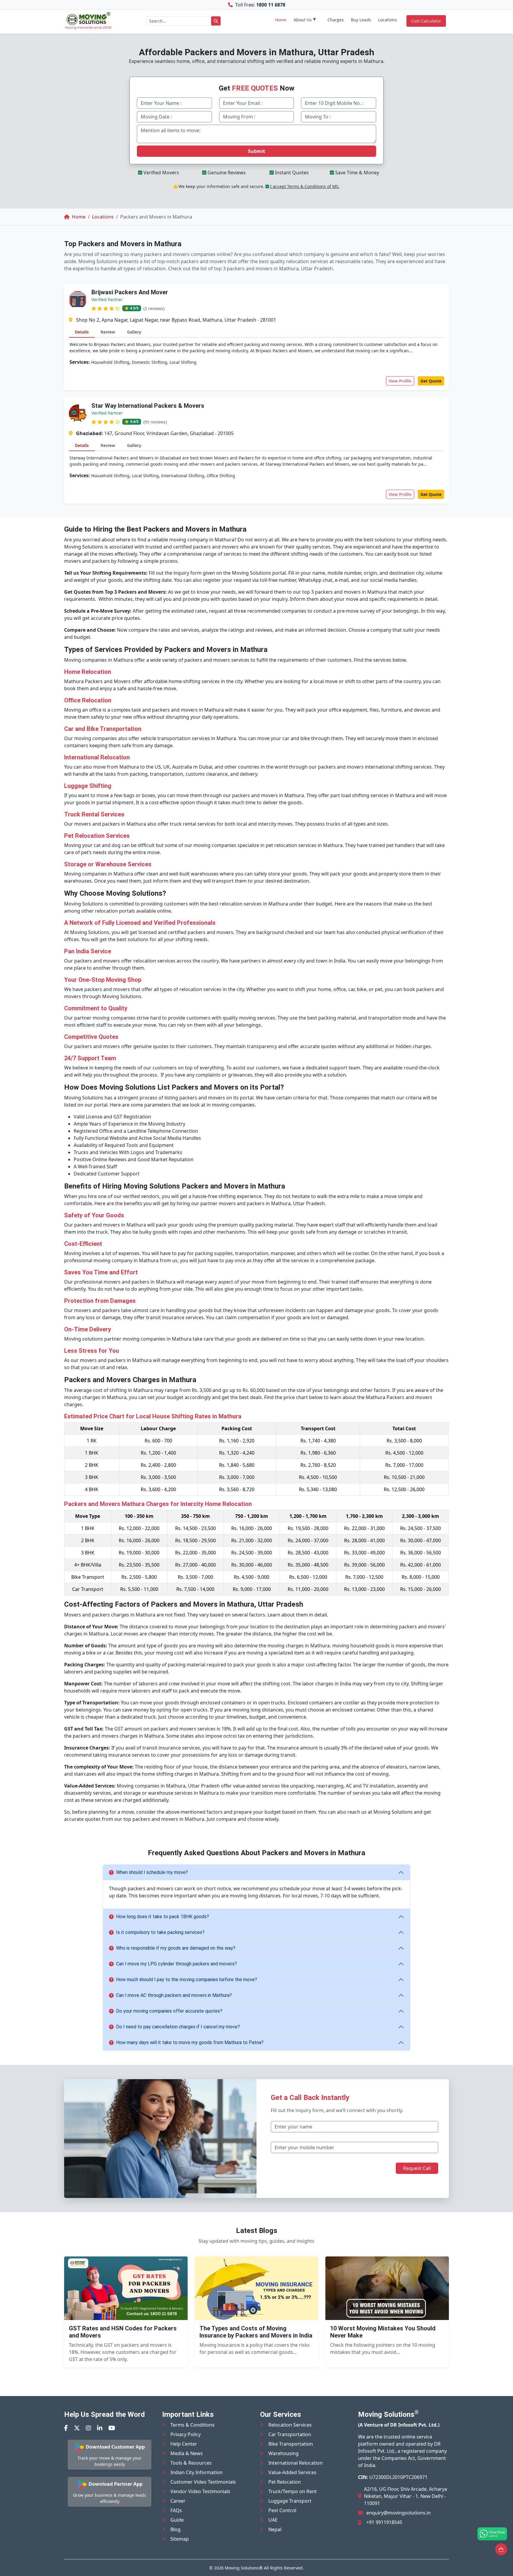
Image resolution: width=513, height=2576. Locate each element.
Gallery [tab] (134, 332)
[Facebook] (66, 2428)
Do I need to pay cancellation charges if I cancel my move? (178, 2027)
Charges (336, 20)
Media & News (187, 2453)
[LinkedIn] (100, 2428)
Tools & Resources (191, 2463)
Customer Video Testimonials (203, 2482)
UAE (273, 2520)
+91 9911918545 (384, 2522)
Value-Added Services (292, 2472)
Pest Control (282, 2510)
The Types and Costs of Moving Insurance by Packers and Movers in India (256, 2332)
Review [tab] (108, 332)
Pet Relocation (285, 2482)
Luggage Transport (290, 2501)
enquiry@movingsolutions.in (399, 2513)
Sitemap (180, 2539)
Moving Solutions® (244, 2568)
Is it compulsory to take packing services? (160, 1932)
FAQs (176, 2510)
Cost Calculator (426, 21)
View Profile (400, 381)
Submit (256, 151)
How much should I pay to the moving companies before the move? (187, 1980)
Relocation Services (290, 2425)
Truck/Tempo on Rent (293, 2491)
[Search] (216, 21)
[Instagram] (88, 2428)
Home (281, 20)
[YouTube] (112, 2428)
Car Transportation (290, 2434)
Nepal (275, 2529)
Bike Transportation (291, 2444)
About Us (303, 20)
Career (178, 2501)
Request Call (417, 2168)
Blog (175, 2529)
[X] (77, 2428)
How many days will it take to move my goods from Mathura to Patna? (190, 2042)
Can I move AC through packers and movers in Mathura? (174, 1995)
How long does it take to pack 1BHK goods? (163, 1917)
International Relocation (296, 2463)
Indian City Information (197, 2472)
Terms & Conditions (193, 2425)
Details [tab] (82, 332)
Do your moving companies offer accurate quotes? (169, 2011)
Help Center (184, 2444)
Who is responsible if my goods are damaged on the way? (176, 1948)
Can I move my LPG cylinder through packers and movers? (176, 1964)
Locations (388, 20)
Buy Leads (361, 20)
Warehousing (284, 2453)
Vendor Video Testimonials (200, 2491)
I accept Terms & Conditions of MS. (305, 186)
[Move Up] (501, 2549)
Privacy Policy (186, 2434)
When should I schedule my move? (152, 1872)
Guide (177, 2520)
